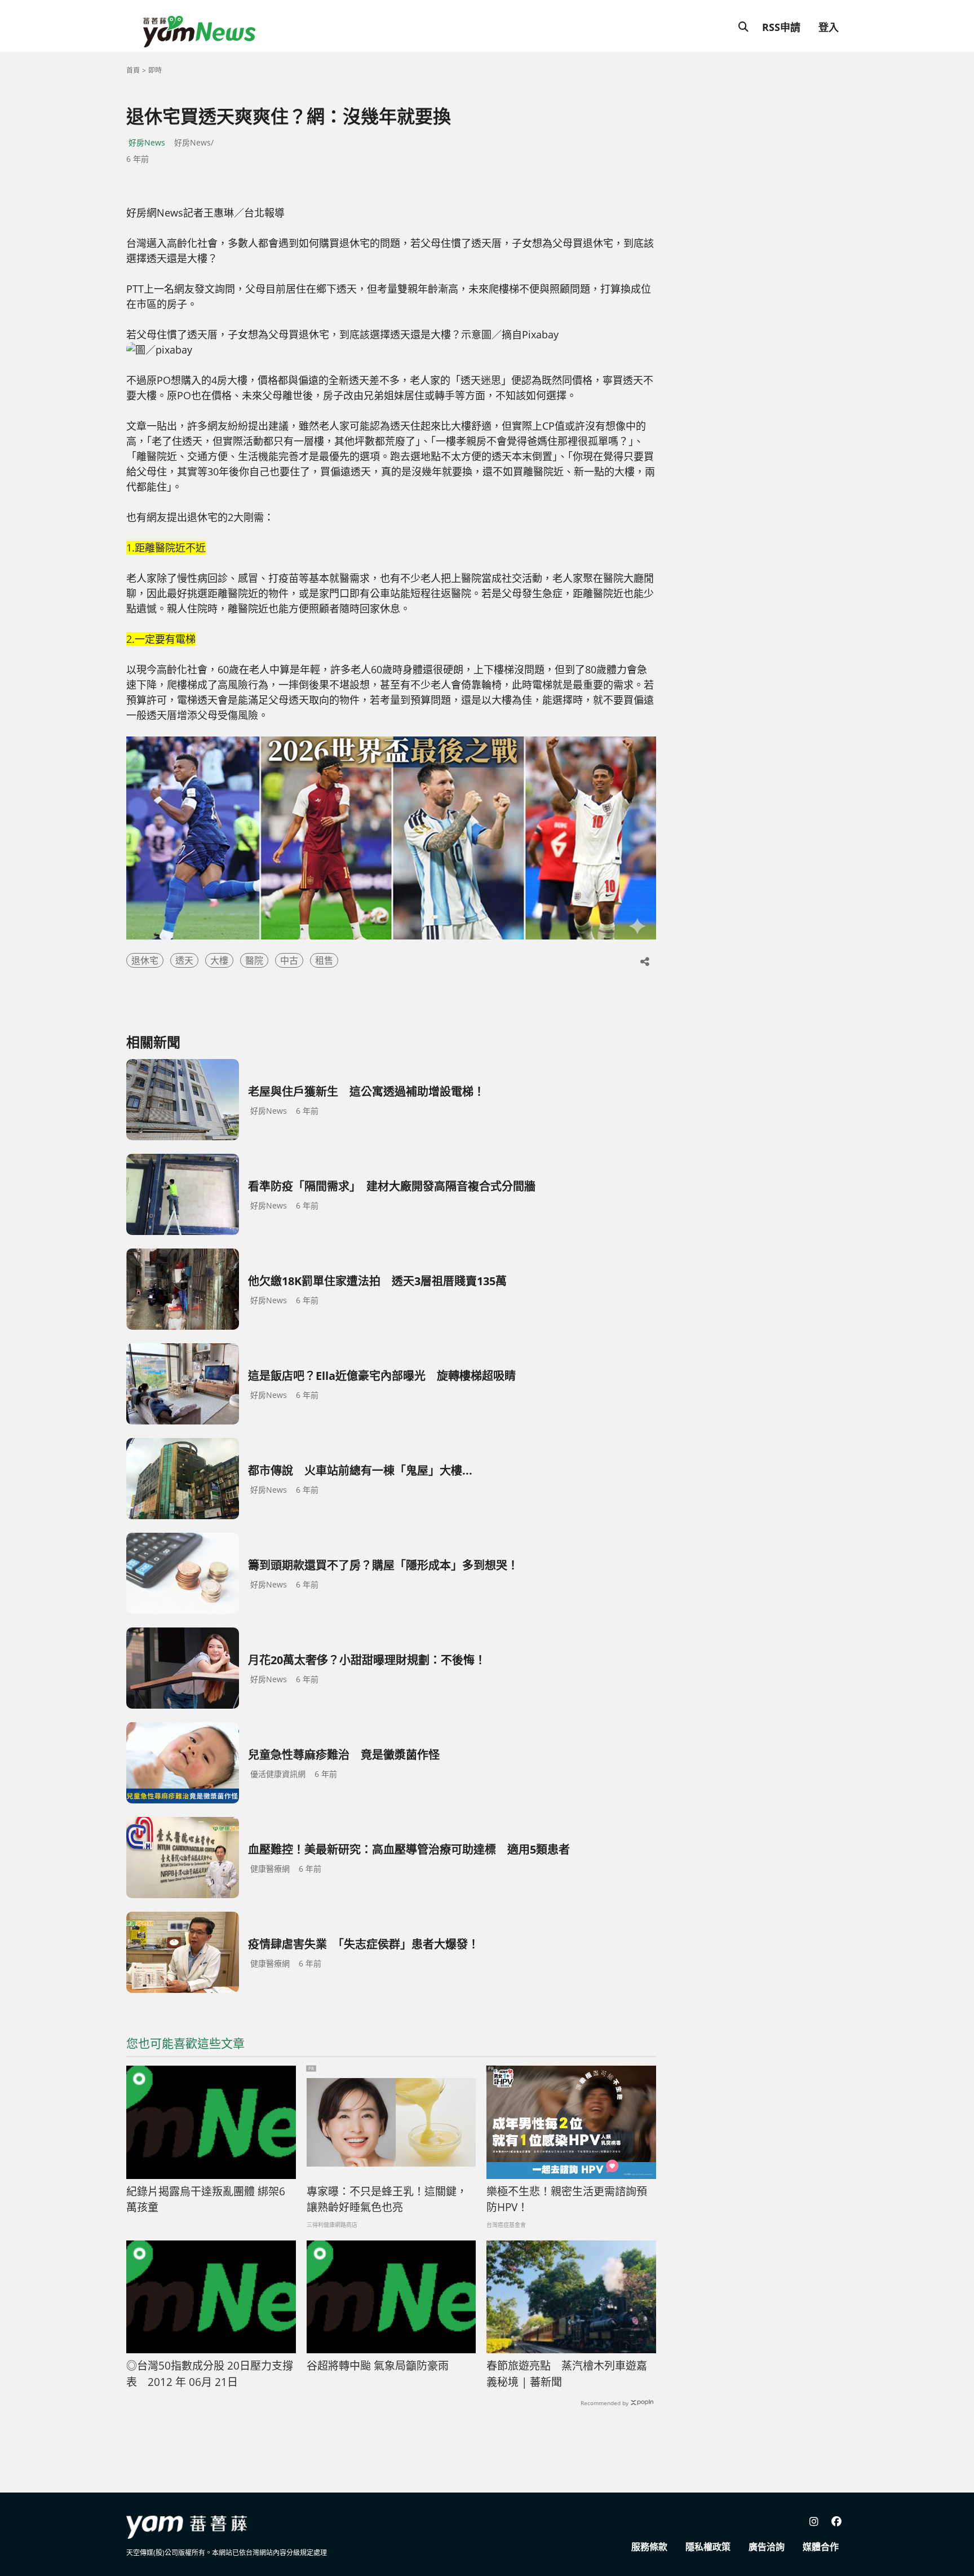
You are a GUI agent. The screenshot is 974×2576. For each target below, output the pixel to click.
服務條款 (649, 2547)
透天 (184, 960)
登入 (829, 27)
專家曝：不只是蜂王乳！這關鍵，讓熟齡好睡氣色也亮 (387, 2200)
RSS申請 (781, 27)
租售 (324, 960)
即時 (155, 70)
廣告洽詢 (767, 2547)
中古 (289, 960)
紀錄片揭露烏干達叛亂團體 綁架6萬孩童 (206, 2200)
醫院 (254, 960)
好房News (147, 142)
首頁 (133, 70)
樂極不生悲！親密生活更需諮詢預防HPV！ (567, 2200)
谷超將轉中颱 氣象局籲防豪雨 (378, 2366)
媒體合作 (821, 2547)
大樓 (219, 960)
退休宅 (145, 960)
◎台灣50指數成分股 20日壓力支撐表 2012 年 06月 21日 (210, 2374)
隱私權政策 (708, 2547)
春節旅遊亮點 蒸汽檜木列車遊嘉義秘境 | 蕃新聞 (567, 2374)
